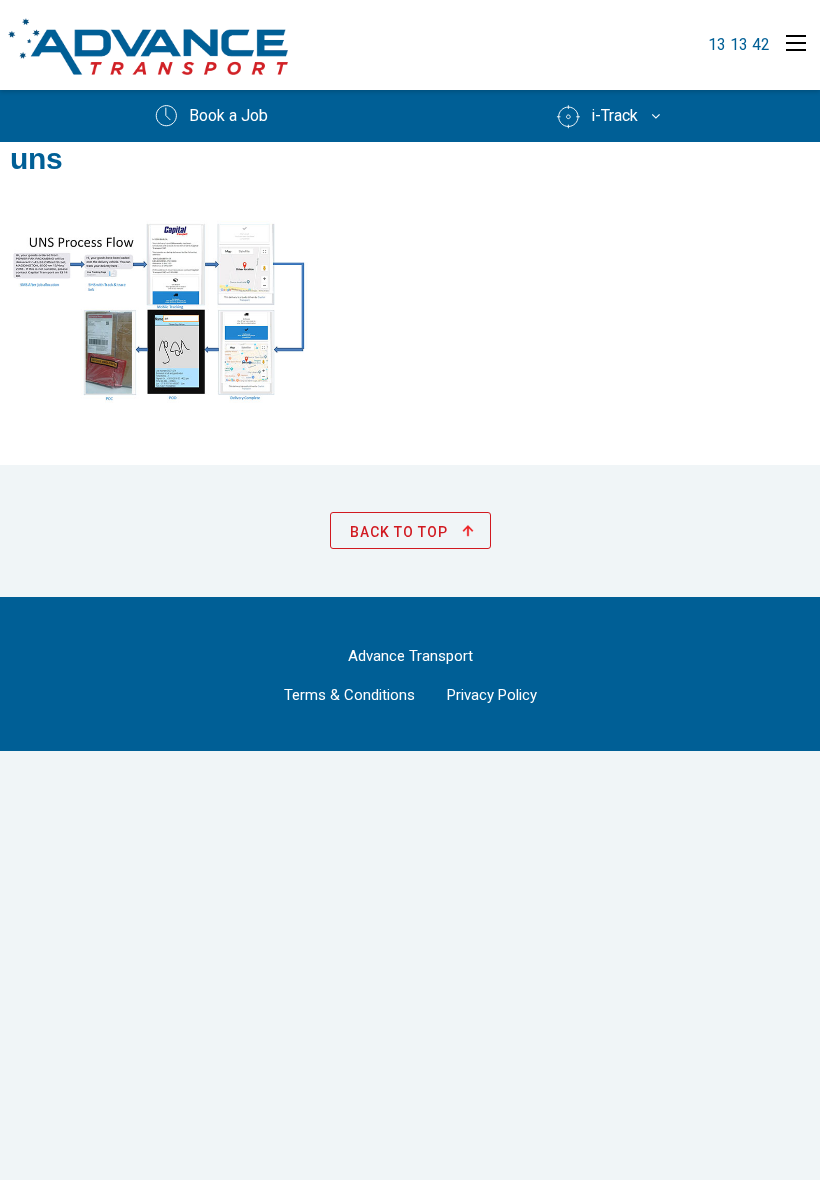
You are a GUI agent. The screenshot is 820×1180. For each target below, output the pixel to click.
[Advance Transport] (148, 46)
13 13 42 (739, 44)
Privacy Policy (492, 695)
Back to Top (401, 532)
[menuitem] (210, 116)
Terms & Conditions (349, 695)
